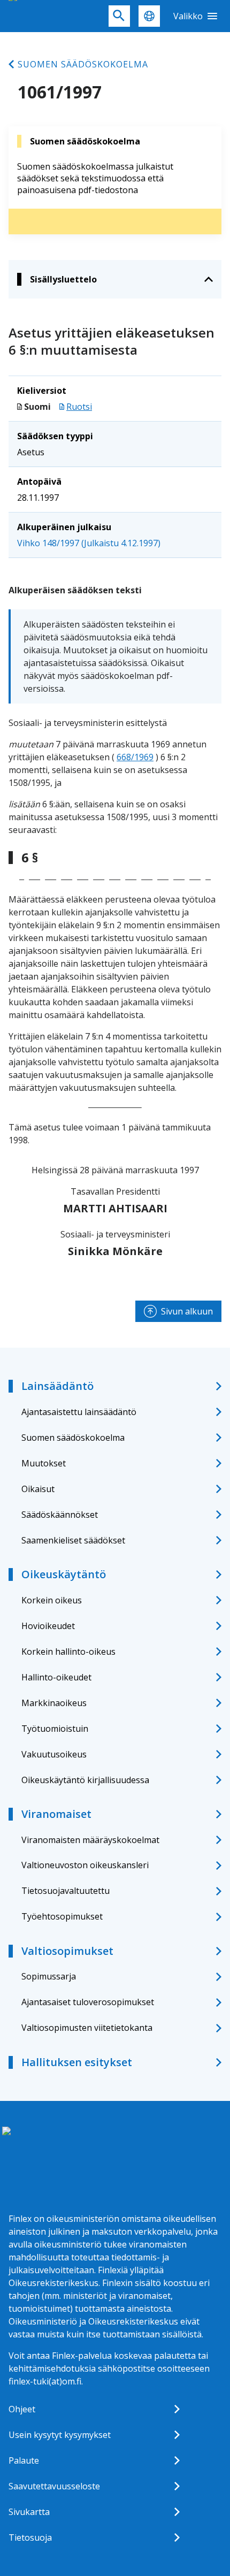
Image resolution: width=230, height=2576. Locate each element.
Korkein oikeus (52, 1600)
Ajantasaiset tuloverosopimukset (88, 2002)
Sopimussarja (49, 1976)
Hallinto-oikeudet (56, 1677)
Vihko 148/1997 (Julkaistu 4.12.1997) (89, 543)
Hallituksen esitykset (77, 2062)
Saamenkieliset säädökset (73, 1540)
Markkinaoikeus (54, 1703)
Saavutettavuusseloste (54, 2486)
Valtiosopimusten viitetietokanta (87, 2028)
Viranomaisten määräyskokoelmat (90, 1840)
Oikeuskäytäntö (64, 1574)
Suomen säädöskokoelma (83, 64)
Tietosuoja (30, 2537)
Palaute (24, 2460)
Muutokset (44, 1463)
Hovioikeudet (48, 1626)
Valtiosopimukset (67, 1951)
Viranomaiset (56, 1814)
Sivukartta (29, 2512)
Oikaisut (38, 1489)
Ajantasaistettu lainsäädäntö (79, 1412)
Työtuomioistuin (55, 1729)
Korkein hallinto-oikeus (68, 1652)
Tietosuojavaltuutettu (66, 1891)
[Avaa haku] (119, 16)
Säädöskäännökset (60, 1515)
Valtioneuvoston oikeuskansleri (85, 1865)
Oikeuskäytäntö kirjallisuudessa (85, 1780)
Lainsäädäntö (57, 1386)
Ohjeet (22, 2409)
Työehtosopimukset (62, 1916)
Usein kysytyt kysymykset (60, 2435)
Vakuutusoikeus (54, 1754)
